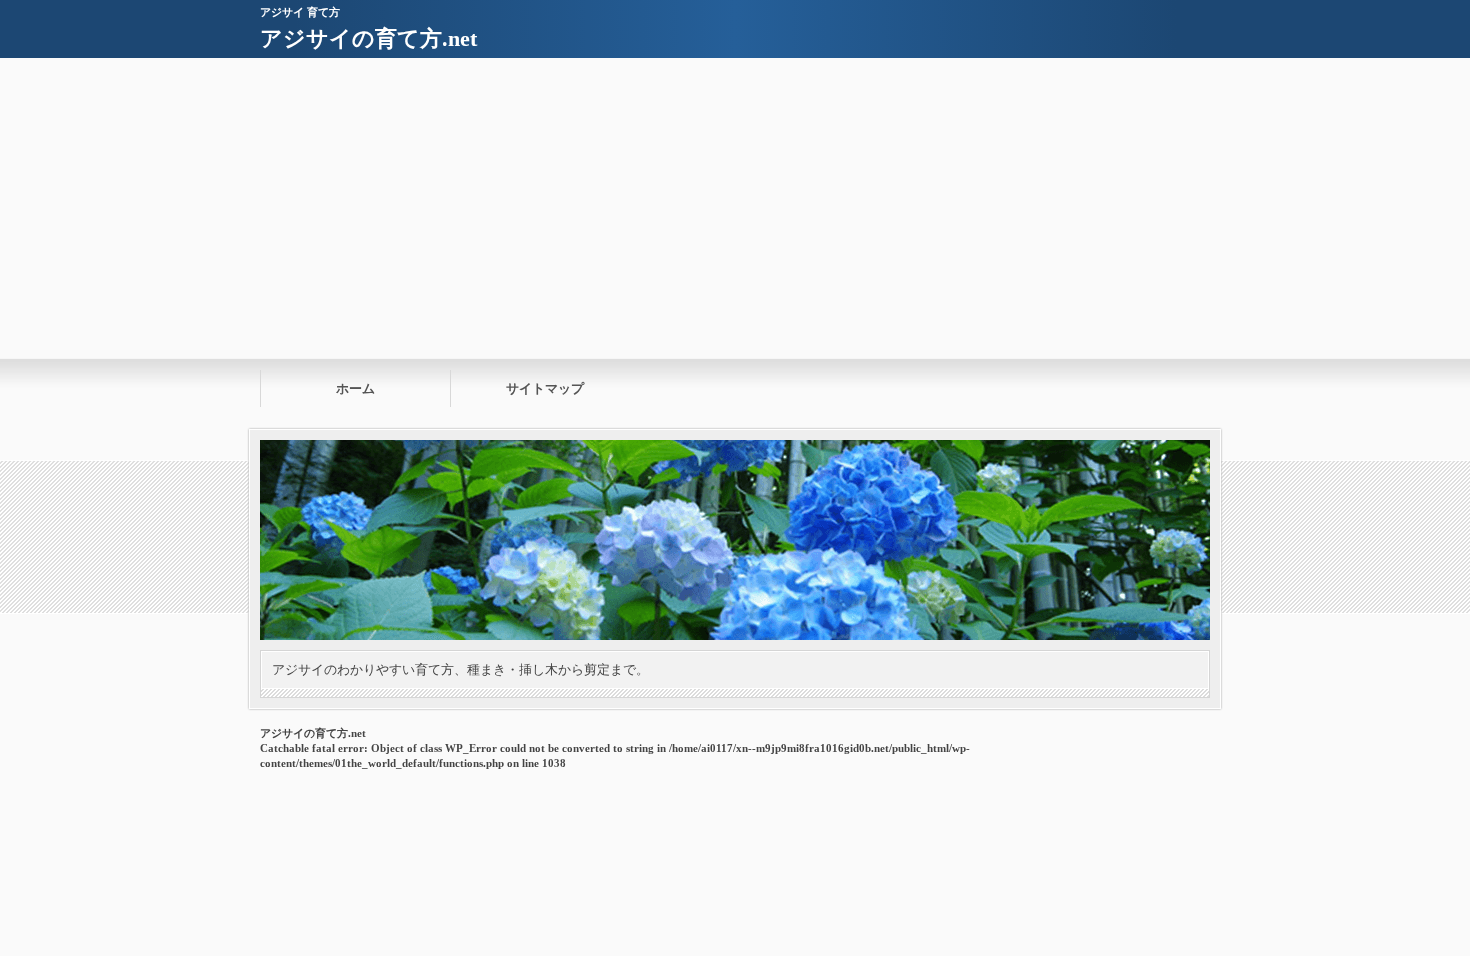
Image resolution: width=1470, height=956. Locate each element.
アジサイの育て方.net (368, 38)
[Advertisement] (735, 208)
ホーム (355, 388)
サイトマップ (545, 388)
